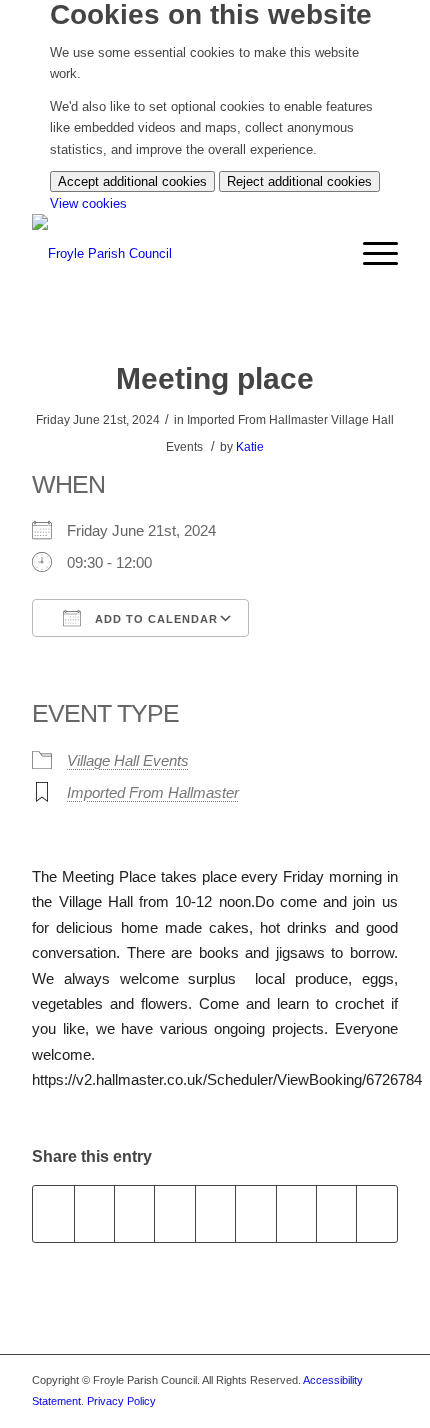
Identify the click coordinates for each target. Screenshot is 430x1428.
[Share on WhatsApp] (134, 1213)
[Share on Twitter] (94, 1213)
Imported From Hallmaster (153, 792)
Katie (250, 447)
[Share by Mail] (377, 1213)
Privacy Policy (121, 1401)
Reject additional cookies (299, 181)
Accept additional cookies (132, 181)
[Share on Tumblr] (255, 1213)
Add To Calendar (154, 619)
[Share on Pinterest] (174, 1213)
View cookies (88, 203)
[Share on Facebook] (53, 1213)
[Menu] (370, 254)
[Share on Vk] (296, 1213)
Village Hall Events (128, 760)
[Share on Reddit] (336, 1213)
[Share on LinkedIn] (215, 1213)
